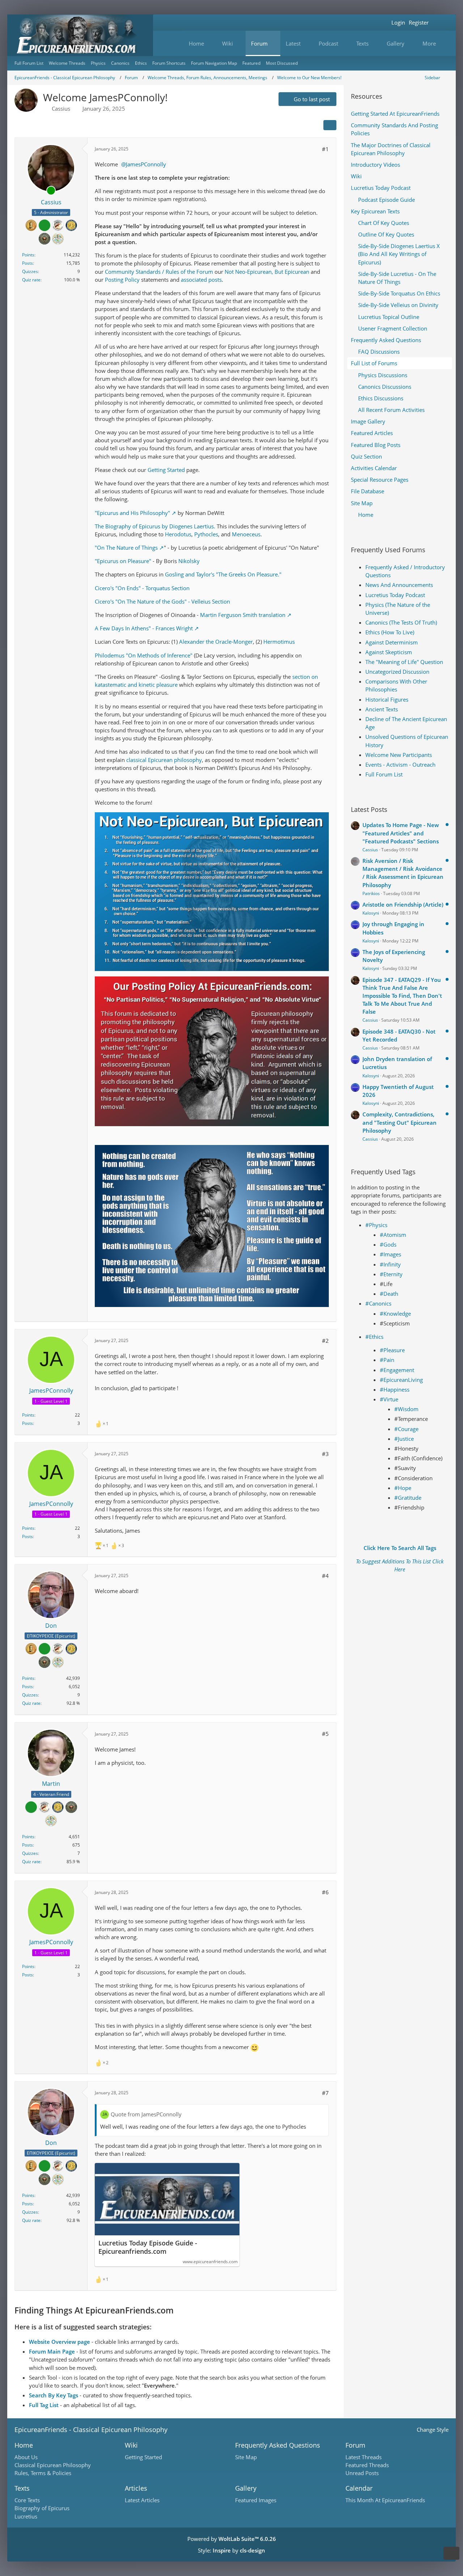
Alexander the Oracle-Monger (216, 642)
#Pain (387, 1360)
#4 (325, 1576)
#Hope (403, 1488)
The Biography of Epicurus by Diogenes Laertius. (155, 526)
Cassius (61, 108)
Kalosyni (371, 913)
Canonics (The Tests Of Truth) (401, 622)
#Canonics (378, 1303)
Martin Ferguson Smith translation (243, 615)
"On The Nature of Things (126, 548)
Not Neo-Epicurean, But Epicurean (267, 272)
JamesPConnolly (146, 164)
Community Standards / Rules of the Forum (159, 272)
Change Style (433, 2430)
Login (398, 22)
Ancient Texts (382, 709)
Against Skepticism (389, 652)
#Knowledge (395, 1313)
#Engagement (397, 1370)
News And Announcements (399, 585)
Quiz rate (31, 280)
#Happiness (395, 1389)
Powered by (232, 2539)
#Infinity (390, 1264)
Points (28, 255)
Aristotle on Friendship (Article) (403, 904)
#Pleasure (392, 1350)
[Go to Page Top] (451, 2553)
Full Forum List (384, 774)
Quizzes (30, 271)
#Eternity (391, 1274)
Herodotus (178, 534)
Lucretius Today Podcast (395, 595)
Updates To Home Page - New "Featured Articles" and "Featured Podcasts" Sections (401, 833)
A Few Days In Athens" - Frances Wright (144, 628)
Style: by (231, 2550)
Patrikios (371, 893)
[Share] (330, 125)
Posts (27, 263)
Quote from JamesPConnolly (146, 2114)
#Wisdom (406, 1409)
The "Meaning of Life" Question (404, 662)
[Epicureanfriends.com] (80, 35)
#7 (325, 2093)
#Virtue (389, 1399)
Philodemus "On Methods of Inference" (144, 655)
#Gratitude (408, 1498)
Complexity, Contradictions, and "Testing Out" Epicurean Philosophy (400, 1122)
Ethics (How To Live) (390, 632)
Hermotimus (279, 642)
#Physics (376, 1225)
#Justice (404, 1439)
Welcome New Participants (399, 755)
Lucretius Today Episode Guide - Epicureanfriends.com (148, 2247)
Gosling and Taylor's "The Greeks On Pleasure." (223, 574)
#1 (325, 149)
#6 (325, 1892)
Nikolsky (189, 561)
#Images (390, 1254)
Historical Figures (387, 699)
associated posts (201, 280)
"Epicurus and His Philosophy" (132, 513)
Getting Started (167, 470)
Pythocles (206, 534)
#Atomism (393, 1235)
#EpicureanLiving (401, 1380)
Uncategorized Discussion (397, 672)
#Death (389, 1294)
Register (419, 22)
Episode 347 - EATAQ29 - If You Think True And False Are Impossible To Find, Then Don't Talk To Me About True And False (402, 996)
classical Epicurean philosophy (164, 760)
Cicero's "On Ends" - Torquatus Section (142, 588)
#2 (325, 1341)
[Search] (439, 23)
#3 (325, 1454)
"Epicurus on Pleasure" (123, 561)
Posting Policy (122, 280)
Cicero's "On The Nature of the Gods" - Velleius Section (162, 601)
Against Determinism (392, 642)
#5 (325, 1734)
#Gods (388, 1244)
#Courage (406, 1429)
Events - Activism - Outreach (400, 765)
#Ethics (374, 1337)
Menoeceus (246, 534)
